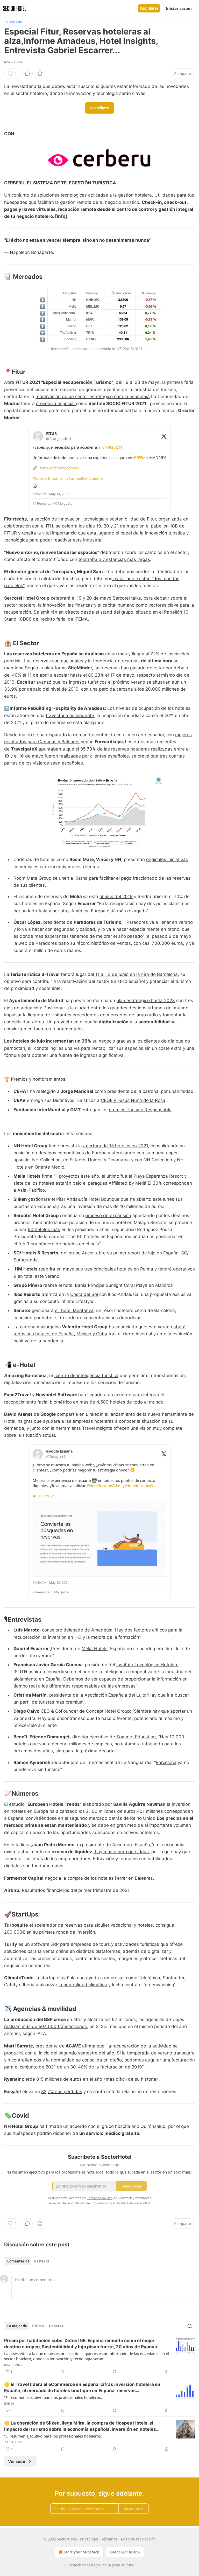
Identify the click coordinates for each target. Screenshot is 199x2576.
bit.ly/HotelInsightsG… (136, 1485)
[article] (99, 2356)
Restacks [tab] (42, 2261)
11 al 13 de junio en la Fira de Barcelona (136, 974)
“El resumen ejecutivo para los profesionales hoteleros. (53, 2397)
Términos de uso (100, 2198)
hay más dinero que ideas (121, 1852)
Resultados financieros (46, 1890)
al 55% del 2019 (116, 897)
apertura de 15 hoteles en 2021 (116, 1146)
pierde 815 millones (42, 2079)
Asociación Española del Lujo (115, 1695)
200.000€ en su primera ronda (36, 1932)
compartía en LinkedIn (80, 1414)
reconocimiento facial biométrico (38, 1402)
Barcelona (166, 1762)
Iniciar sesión (179, 8)
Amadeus (101, 1630)
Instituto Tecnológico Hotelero (147, 1665)
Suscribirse (149, 8)
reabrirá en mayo (57, 1269)
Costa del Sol (85, 1294)
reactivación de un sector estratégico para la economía (93, 397)
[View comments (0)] (27, 74)
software (40, 1944)
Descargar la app (125, 2552)
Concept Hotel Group (108, 1711)
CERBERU (14, 183)
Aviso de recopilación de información (81, 2203)
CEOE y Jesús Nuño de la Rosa (133, 1100)
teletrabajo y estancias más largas (114, 559)
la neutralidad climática (83, 1985)
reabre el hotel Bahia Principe (74, 1285)
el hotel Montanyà (74, 1310)
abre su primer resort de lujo (126, 1253)
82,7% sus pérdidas (62, 2092)
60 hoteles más (44, 1230)
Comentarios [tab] (18, 2261)
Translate (16, 22)
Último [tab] (38, 2326)
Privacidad (89, 2539)
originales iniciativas (167, 859)
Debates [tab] (56, 2326)
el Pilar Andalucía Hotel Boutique (85, 1199)
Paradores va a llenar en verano (160, 922)
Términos (109, 2539)
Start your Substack (81, 2552)
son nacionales (67, 661)
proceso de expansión (108, 1216)
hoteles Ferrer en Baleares (126, 1878)
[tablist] (28, 2261)
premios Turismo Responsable (140, 1110)
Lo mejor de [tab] (17, 2326)
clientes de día (159, 1041)
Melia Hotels (95, 1649)
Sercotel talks (127, 598)
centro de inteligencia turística (86, 1376)
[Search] (190, 2326)
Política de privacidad (133, 2203)
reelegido (46, 1091)
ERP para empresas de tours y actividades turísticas (105, 1944)
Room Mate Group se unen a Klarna (51, 878)
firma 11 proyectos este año (70, 1176)
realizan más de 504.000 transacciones (45, 2026)
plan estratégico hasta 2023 (146, 1001)
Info (61, 216)
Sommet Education (136, 1737)
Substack (73, 2565)
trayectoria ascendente (70, 716)
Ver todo (17, 2461)
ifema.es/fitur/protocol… (61, 468)
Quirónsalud (153, 2126)
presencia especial (56, 404)
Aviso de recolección (138, 2539)
